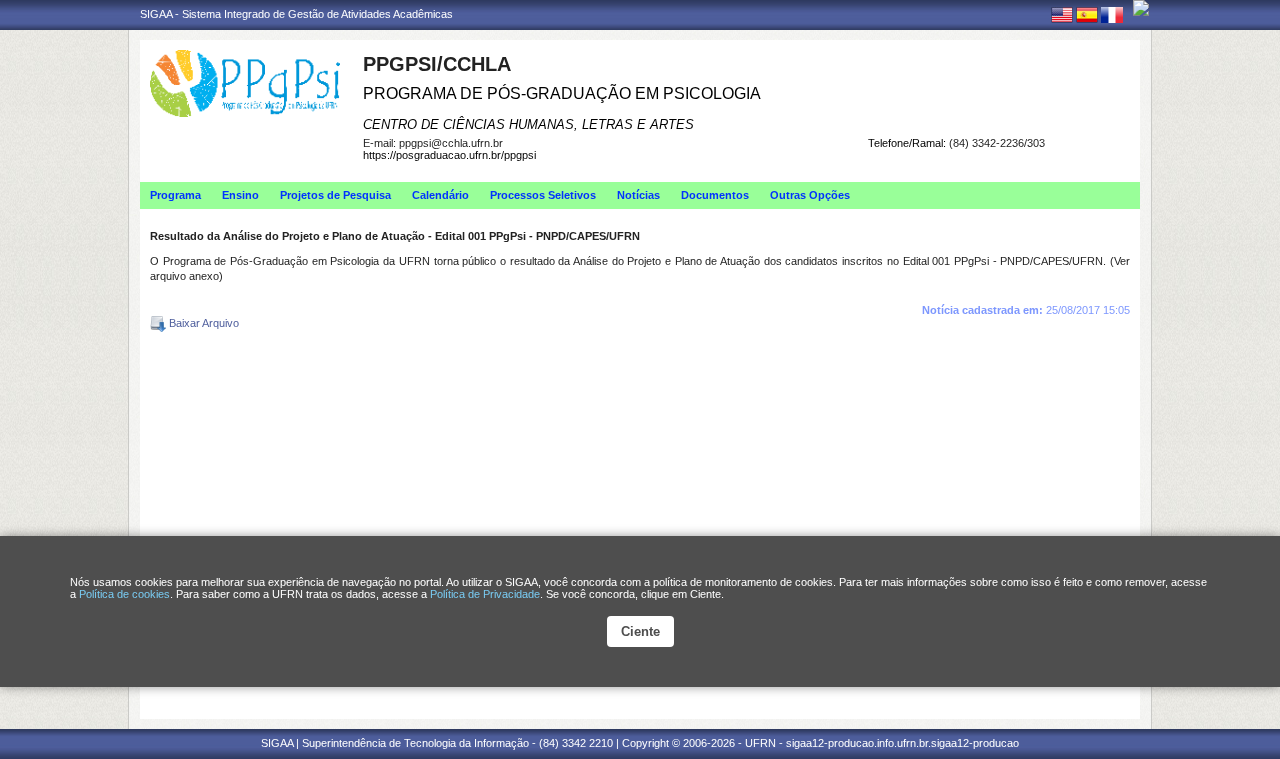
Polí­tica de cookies (124, 594)
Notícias (638, 195)
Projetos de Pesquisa (335, 195)
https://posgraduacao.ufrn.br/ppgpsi (449, 155)
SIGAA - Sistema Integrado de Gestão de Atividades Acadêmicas (296, 14)
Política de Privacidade (485, 594)
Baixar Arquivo (202, 323)
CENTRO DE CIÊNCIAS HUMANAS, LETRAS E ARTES (528, 124)
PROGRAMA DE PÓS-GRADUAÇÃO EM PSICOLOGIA (562, 93)
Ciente (640, 631)
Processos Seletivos (543, 195)
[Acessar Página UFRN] (1141, 8)
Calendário (440, 195)
